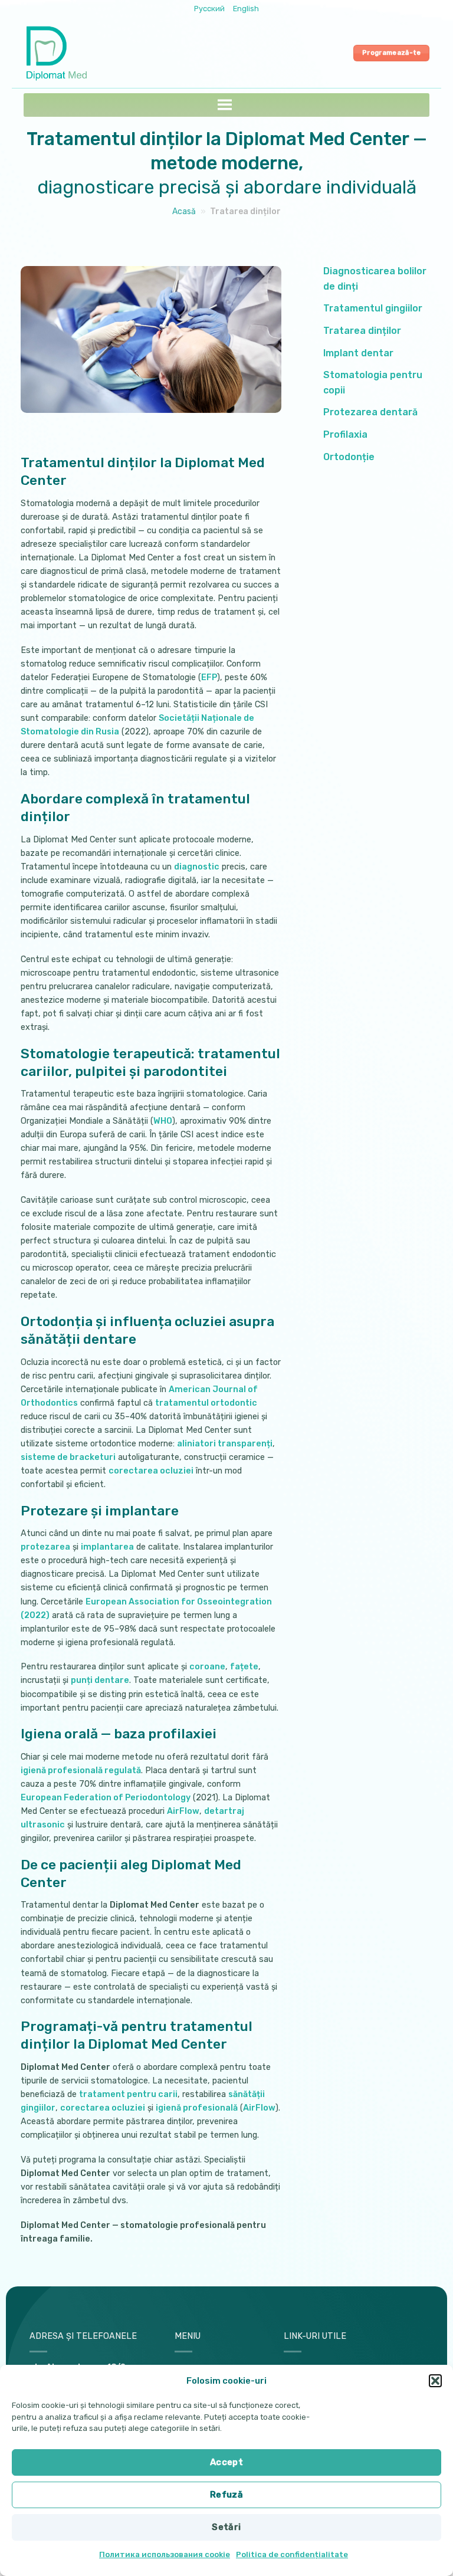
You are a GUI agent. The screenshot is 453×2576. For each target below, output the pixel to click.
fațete (244, 1667)
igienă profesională (197, 2108)
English (246, 9)
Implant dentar (358, 353)
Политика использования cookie (165, 2554)
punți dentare (100, 1680)
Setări (226, 2527)
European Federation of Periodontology (106, 1798)
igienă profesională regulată (81, 1771)
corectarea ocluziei (151, 1471)
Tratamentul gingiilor (373, 308)
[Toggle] (437, 279)
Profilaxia (345, 434)
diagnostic (197, 867)
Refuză (227, 2495)
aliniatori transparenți (225, 1444)
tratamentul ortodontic (206, 1403)
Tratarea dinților (362, 331)
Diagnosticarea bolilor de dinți (375, 279)
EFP (209, 677)
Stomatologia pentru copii (373, 383)
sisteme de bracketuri (68, 1457)
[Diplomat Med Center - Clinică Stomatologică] (59, 53)
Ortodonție (349, 457)
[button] (435, 2381)
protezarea (45, 1547)
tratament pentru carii (128, 2094)
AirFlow (183, 1811)
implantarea (107, 1547)
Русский (209, 9)
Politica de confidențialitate (292, 2554)
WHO (163, 1121)
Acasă (184, 211)
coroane (207, 1667)
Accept (227, 2462)
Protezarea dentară (370, 412)
